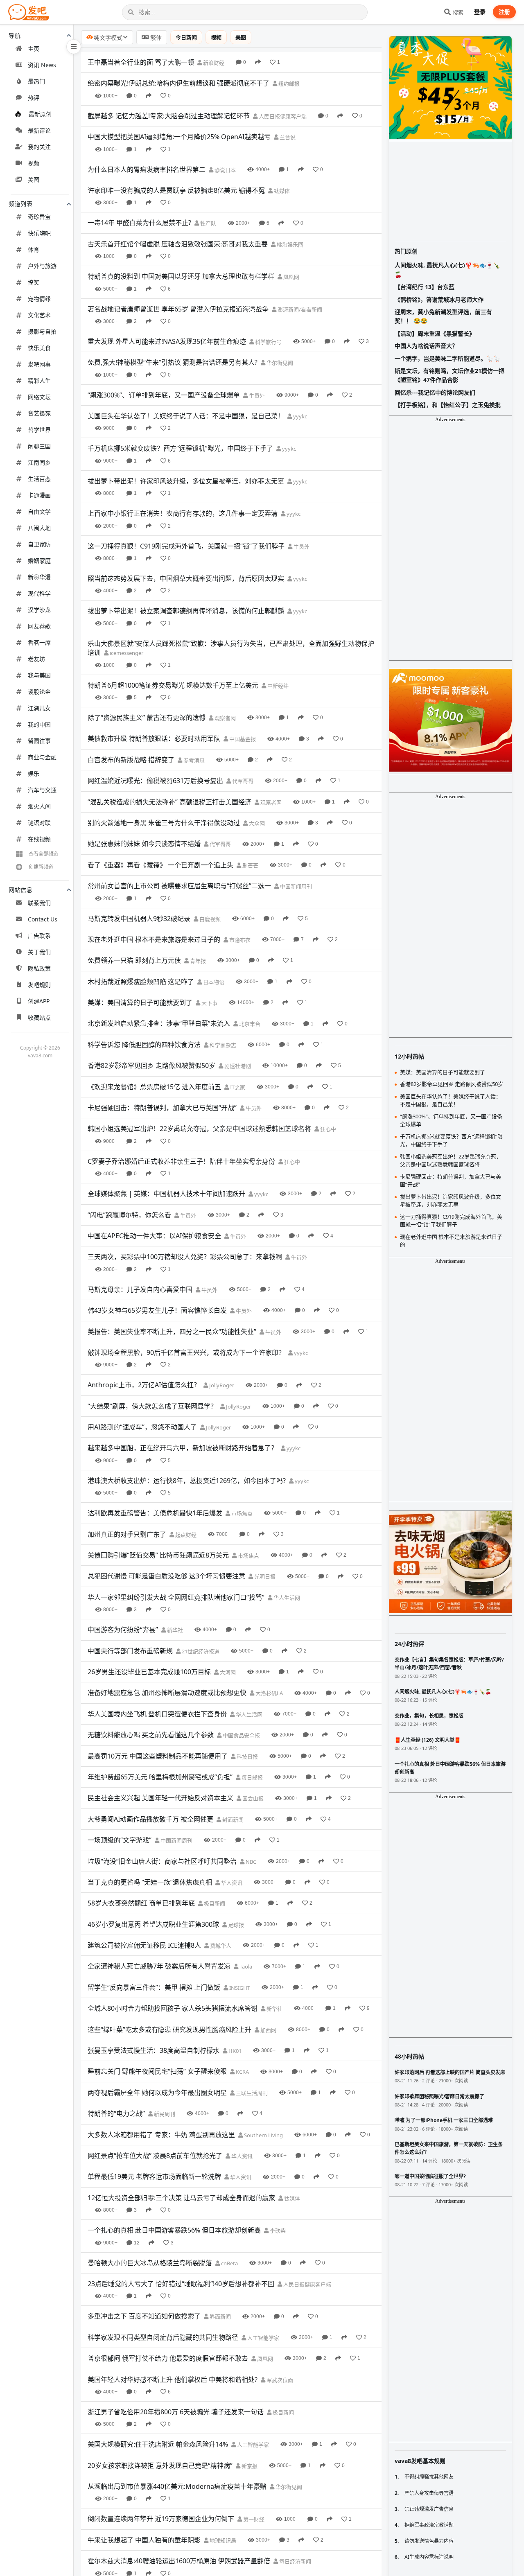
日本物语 (213, 982)
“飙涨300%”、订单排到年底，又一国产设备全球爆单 (164, 395)
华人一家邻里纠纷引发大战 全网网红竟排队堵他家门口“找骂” (176, 1597)
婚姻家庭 (39, 561)
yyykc (299, 416)
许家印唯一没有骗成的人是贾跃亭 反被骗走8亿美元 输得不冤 (176, 190)
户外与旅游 (42, 266)
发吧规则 (39, 985)
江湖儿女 (39, 708)
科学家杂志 (222, 1045)
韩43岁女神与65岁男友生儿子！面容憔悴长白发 (157, 1310)
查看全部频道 (43, 854)
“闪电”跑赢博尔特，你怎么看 (129, 1215)
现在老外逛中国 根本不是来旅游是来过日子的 (154, 939)
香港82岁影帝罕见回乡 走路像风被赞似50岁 (151, 1066)
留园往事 (39, 741)
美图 (34, 179)
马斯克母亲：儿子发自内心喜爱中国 (140, 1289)
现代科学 (39, 593)
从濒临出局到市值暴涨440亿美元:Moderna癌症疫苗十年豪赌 (177, 2486)
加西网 (268, 2030)
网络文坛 (39, 397)
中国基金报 (242, 739)
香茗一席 (39, 642)
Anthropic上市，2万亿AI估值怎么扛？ (144, 1385)
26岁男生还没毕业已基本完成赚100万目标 (149, 1672)
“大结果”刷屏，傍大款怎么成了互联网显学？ (152, 1406)
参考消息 (193, 760)
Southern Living (263, 2135)
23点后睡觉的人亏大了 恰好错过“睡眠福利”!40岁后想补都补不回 (181, 2284)
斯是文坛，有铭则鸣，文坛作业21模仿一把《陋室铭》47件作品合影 (449, 375)
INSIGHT (239, 1988)
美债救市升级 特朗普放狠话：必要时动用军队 (154, 738)
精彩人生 (39, 380)
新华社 (174, 1630)
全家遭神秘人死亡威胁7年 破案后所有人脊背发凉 (159, 1966)
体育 (34, 249)
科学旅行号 (268, 342)
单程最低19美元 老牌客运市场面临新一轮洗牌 (154, 2176)
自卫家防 (39, 544)
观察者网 (225, 718)
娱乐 (34, 773)
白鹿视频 (209, 919)
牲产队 (208, 223)
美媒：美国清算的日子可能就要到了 (140, 1002)
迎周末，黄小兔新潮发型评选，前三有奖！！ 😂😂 (443, 316)
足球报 (235, 1925)
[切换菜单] (74, 47)
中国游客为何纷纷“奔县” (123, 1630)
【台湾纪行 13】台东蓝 (425, 287)
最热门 (36, 81)
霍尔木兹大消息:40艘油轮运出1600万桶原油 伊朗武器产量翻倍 (179, 2561)
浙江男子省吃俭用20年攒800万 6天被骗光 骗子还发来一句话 (176, 2412)
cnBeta (229, 2263)
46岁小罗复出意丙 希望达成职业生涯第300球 (153, 1924)
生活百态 (39, 479)
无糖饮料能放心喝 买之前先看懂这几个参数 (151, 1735)
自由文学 (39, 511)
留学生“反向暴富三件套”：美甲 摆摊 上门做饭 (154, 1987)
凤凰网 (291, 277)
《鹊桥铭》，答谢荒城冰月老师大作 (439, 299)
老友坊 (36, 659)
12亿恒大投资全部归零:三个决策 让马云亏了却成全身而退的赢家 (181, 2198)
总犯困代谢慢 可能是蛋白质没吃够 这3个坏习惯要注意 (166, 1576)
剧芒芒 (250, 865)
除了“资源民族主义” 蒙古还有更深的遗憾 (147, 718)
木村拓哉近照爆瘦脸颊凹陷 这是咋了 (141, 982)
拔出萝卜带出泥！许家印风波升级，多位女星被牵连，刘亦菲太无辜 (186, 481)
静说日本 (225, 170)
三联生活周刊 (251, 2093)
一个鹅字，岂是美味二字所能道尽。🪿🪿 (447, 358)
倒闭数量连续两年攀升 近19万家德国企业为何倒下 (161, 2519)
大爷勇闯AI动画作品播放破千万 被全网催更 (150, 1819)
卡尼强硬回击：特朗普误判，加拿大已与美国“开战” (162, 1108)
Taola (245, 1966)
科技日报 (247, 1756)
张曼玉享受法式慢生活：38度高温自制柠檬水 (154, 2050)
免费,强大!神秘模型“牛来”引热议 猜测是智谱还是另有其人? (173, 362)
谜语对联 (39, 823)
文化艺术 (39, 315)
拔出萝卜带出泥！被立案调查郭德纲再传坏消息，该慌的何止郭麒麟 (186, 611)
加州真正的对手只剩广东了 (127, 1534)
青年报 (197, 961)
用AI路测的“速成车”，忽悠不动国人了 (142, 1427)
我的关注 (39, 147)
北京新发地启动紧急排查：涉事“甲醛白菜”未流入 (159, 1023)
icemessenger (126, 653)
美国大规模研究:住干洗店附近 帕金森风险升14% (158, 2444)
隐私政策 (39, 968)
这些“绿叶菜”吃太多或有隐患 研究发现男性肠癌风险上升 (169, 2030)
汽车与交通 (42, 790)
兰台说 (287, 137)
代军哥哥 (242, 781)
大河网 (227, 1672)
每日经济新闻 (295, 2561)
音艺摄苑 (39, 413)
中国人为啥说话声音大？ (426, 346)
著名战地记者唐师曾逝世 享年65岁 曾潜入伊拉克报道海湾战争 (178, 309)
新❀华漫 (39, 577)
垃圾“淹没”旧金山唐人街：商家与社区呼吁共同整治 (162, 1861)
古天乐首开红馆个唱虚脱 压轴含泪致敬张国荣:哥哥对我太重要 (178, 244)
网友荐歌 (39, 626)
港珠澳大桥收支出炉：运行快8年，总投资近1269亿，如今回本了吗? (187, 1481)
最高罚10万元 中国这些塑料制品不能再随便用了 (158, 1756)
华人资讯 (231, 1883)
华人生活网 (286, 1598)
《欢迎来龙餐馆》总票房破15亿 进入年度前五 (154, 1087)
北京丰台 (249, 1024)
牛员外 (256, 395)
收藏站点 (39, 1017)
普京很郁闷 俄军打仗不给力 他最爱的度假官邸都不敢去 (168, 2358)
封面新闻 (232, 1820)
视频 (34, 163)
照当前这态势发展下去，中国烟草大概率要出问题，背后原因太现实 (186, 578)
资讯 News (42, 65)
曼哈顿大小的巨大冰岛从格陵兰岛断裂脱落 (150, 2263)
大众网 (256, 823)
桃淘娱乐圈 (289, 244)
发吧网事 (39, 364)
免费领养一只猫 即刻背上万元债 (134, 960)
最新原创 (40, 114)
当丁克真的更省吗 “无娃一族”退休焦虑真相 (150, 1882)
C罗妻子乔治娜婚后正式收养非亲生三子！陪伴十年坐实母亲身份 (181, 1161)
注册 (504, 12)
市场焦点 (241, 1513)
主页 (34, 49)
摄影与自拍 (42, 331)
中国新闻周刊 (295, 886)
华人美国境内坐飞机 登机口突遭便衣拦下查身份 (157, 1714)
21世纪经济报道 (200, 1651)
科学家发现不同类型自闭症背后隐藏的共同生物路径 (163, 2337)
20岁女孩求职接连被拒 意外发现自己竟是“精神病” (160, 2465)
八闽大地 (39, 528)
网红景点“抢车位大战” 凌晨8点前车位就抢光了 (155, 2156)
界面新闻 (220, 2316)
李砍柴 (277, 2231)
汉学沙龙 (39, 610)
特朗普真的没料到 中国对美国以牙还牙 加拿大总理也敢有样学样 (181, 276)
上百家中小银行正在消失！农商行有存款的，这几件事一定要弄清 (183, 513)
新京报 (249, 2466)
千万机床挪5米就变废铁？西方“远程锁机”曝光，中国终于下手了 (180, 448)
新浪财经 (213, 63)
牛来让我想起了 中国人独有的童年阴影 (144, 2540)
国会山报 (252, 1798)
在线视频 (39, 839)
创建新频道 (41, 867)
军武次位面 (279, 2380)
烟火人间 (39, 806)
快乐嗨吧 (39, 233)
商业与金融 (42, 757)
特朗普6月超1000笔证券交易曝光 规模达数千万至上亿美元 (173, 685)
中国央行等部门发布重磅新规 (130, 1651)
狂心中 (327, 1129)
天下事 (209, 1003)
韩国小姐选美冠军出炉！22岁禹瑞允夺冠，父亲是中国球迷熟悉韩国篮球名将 (199, 1129)
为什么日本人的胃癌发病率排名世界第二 (147, 169)
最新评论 (39, 130)
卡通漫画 (39, 495)
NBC (250, 1862)
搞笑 (34, 282)
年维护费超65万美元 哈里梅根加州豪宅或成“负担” (160, 1777)
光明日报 (264, 1576)
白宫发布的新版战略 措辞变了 (131, 760)
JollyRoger (221, 1385)
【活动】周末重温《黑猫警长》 (435, 333)
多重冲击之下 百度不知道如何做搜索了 (144, 2316)
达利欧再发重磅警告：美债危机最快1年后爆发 (155, 1513)
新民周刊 (164, 2114)
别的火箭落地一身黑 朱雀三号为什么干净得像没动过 (164, 823)
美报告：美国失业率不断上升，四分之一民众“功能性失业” (172, 1332)
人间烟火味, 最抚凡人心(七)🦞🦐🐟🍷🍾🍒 (447, 270)
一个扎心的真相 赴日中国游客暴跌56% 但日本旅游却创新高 (174, 2230)
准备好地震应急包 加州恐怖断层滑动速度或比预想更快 (167, 1693)
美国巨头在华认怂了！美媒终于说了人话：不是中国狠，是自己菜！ (186, 416)
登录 (480, 12)
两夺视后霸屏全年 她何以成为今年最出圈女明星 (157, 2093)
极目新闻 (214, 1903)
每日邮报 (252, 1777)
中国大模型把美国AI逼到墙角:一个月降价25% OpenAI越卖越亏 (179, 137)
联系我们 (39, 903)
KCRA (242, 2072)
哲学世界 (39, 430)
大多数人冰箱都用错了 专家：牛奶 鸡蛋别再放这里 (161, 2135)
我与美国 (39, 675)
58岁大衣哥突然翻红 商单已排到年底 (141, 1903)
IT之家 (237, 1087)
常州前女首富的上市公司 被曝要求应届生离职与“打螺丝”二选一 (179, 886)
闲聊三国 (39, 446)
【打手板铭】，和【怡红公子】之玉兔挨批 (448, 405)
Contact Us (43, 919)
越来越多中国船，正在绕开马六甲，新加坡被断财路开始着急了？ (183, 1448)
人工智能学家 (263, 2338)
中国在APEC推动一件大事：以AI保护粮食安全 (154, 1236)
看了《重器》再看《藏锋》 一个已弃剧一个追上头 (160, 865)
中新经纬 (277, 686)
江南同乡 (39, 462)
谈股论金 (39, 692)
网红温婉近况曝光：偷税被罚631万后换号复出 (155, 781)
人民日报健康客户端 (282, 116)
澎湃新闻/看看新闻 (299, 309)
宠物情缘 (39, 299)
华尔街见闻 (279, 363)
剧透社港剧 (237, 1066)
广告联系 (39, 936)
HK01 (234, 2051)
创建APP (39, 1001)
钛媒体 (281, 191)
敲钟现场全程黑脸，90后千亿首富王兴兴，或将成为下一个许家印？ (186, 1352)
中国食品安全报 (241, 1735)
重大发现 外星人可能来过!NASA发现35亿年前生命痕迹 (167, 341)
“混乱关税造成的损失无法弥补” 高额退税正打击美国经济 (169, 802)
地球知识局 (222, 2540)
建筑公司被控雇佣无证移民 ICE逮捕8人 (144, 1945)
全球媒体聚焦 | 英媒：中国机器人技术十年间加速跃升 (166, 1194)
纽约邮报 (288, 84)
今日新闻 (186, 37)
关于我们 (39, 952)
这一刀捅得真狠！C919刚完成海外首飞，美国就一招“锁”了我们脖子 (186, 546)
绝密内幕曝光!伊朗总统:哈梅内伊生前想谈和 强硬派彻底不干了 (178, 83)
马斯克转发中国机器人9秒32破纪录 (139, 919)
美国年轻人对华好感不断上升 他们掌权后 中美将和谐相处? (173, 2380)
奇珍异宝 (39, 217)
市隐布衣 (239, 940)
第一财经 (253, 2519)
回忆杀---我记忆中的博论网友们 (435, 392)
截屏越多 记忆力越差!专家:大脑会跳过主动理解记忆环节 (169, 116)
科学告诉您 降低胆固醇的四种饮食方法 (144, 1045)
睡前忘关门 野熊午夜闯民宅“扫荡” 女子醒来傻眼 (157, 2071)
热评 (34, 98)
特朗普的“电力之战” (116, 2113)
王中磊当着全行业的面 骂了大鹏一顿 (141, 62)
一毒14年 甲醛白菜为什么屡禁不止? (139, 223)
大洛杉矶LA (269, 1693)
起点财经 (185, 1535)
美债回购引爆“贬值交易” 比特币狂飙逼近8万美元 (158, 1555)
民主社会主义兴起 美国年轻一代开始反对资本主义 (160, 1798)
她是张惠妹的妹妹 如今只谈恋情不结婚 (144, 844)
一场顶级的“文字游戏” (120, 1840)
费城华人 (220, 1946)
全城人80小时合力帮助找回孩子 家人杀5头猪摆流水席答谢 (173, 2008)
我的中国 (39, 724)
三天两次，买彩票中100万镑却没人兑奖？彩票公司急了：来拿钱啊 (185, 1257)
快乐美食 (39, 348)
